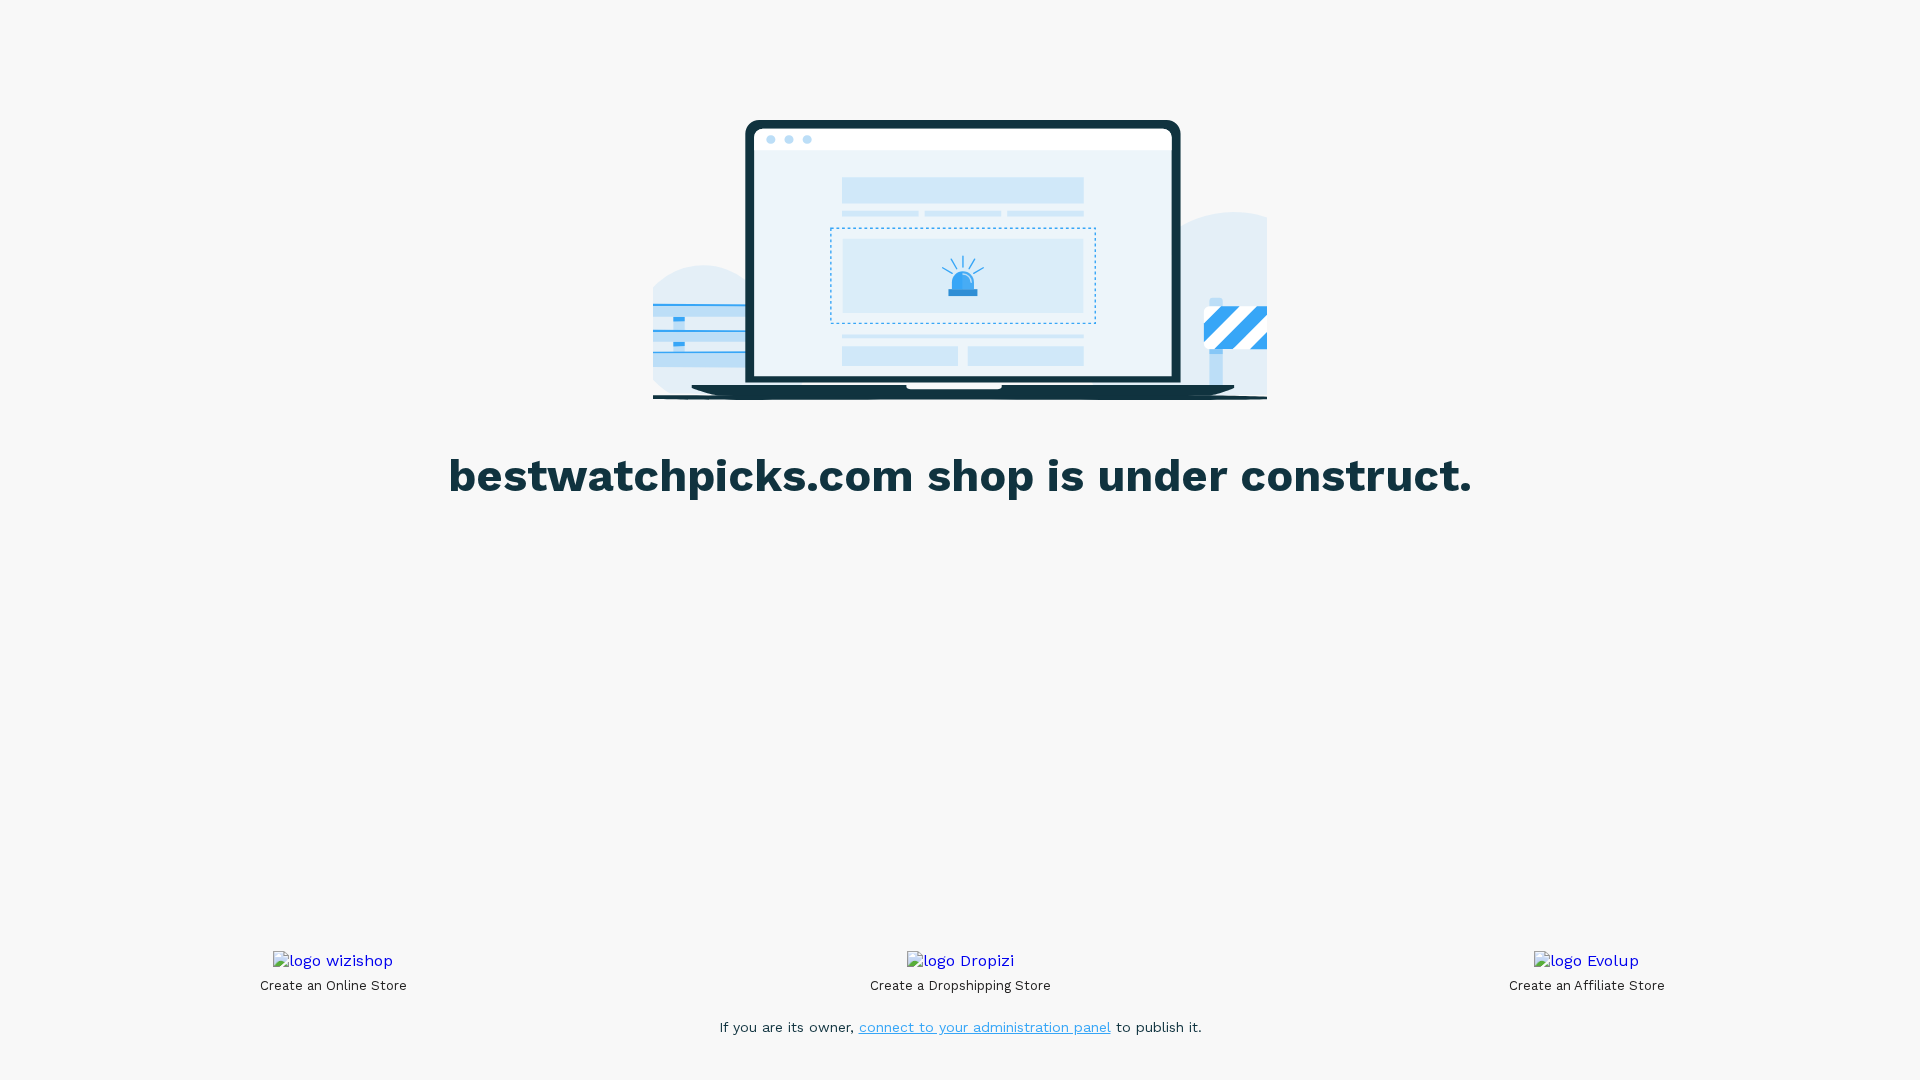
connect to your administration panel (985, 1027)
